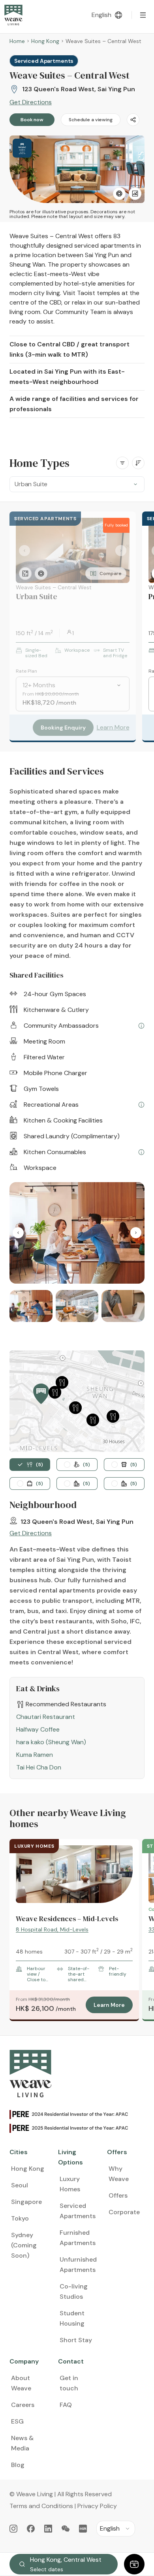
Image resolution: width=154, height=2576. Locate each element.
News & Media (22, 2443)
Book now (32, 120)
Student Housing (72, 2318)
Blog (18, 2465)
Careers (23, 2405)
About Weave (21, 2383)
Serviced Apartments (78, 2211)
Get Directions (31, 102)
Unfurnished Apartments (78, 2265)
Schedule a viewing (91, 120)
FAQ (66, 2405)
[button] (41, 1394)
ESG (17, 2421)
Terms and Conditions (41, 2506)
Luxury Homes (70, 2184)
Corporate (124, 2212)
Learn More (113, 727)
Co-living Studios (74, 2291)
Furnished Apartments (78, 2238)
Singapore (26, 2202)
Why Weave (119, 2174)
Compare (110, 573)
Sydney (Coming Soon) (24, 2245)
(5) (39, 1465)
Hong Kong (45, 41)
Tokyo (20, 2218)
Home (17, 41)
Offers (118, 2195)
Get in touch (69, 2383)
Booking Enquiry (63, 728)
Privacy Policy (97, 2506)
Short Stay (76, 2340)
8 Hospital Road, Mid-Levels (52, 1929)
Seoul (20, 2185)
